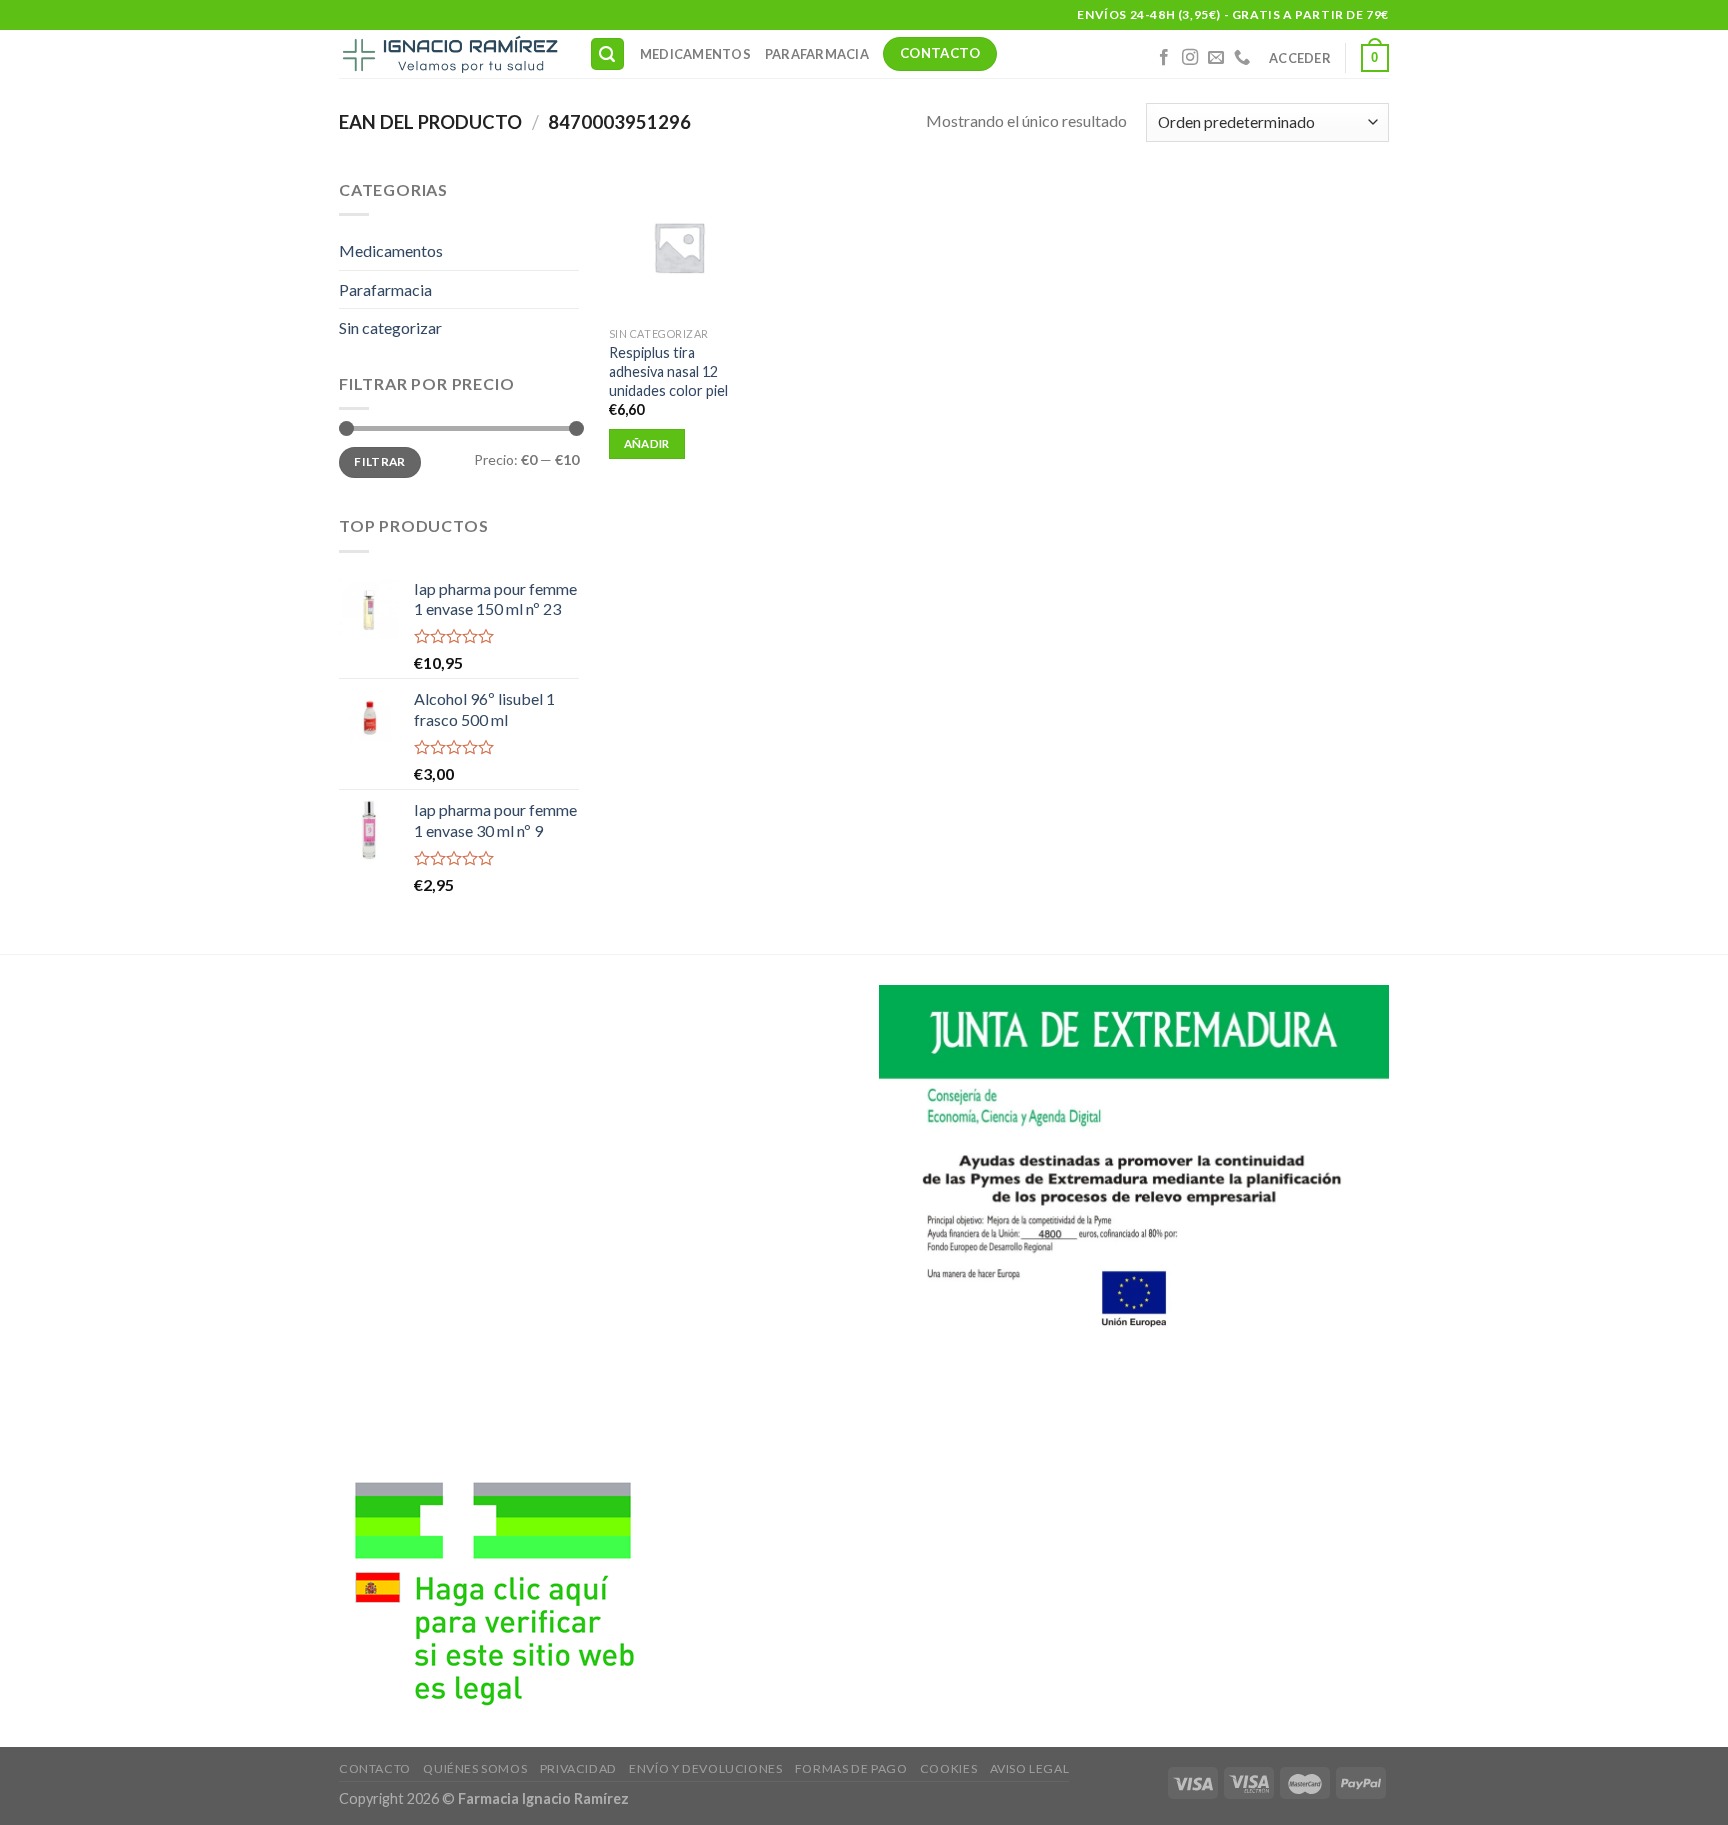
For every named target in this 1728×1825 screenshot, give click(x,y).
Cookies (948, 1768)
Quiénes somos (475, 1768)
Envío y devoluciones (705, 1768)
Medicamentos (695, 54)
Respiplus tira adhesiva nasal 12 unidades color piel (668, 371)
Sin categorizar (390, 327)
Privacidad (578, 1768)
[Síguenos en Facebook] (1164, 58)
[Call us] (1242, 58)
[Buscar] (608, 54)
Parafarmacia (817, 54)
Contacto (375, 1768)
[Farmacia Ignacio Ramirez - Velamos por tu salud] (449, 54)
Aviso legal (1030, 1768)
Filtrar (380, 461)
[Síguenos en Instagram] (1190, 58)
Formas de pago (851, 1768)
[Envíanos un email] (1216, 58)
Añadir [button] (647, 443)
